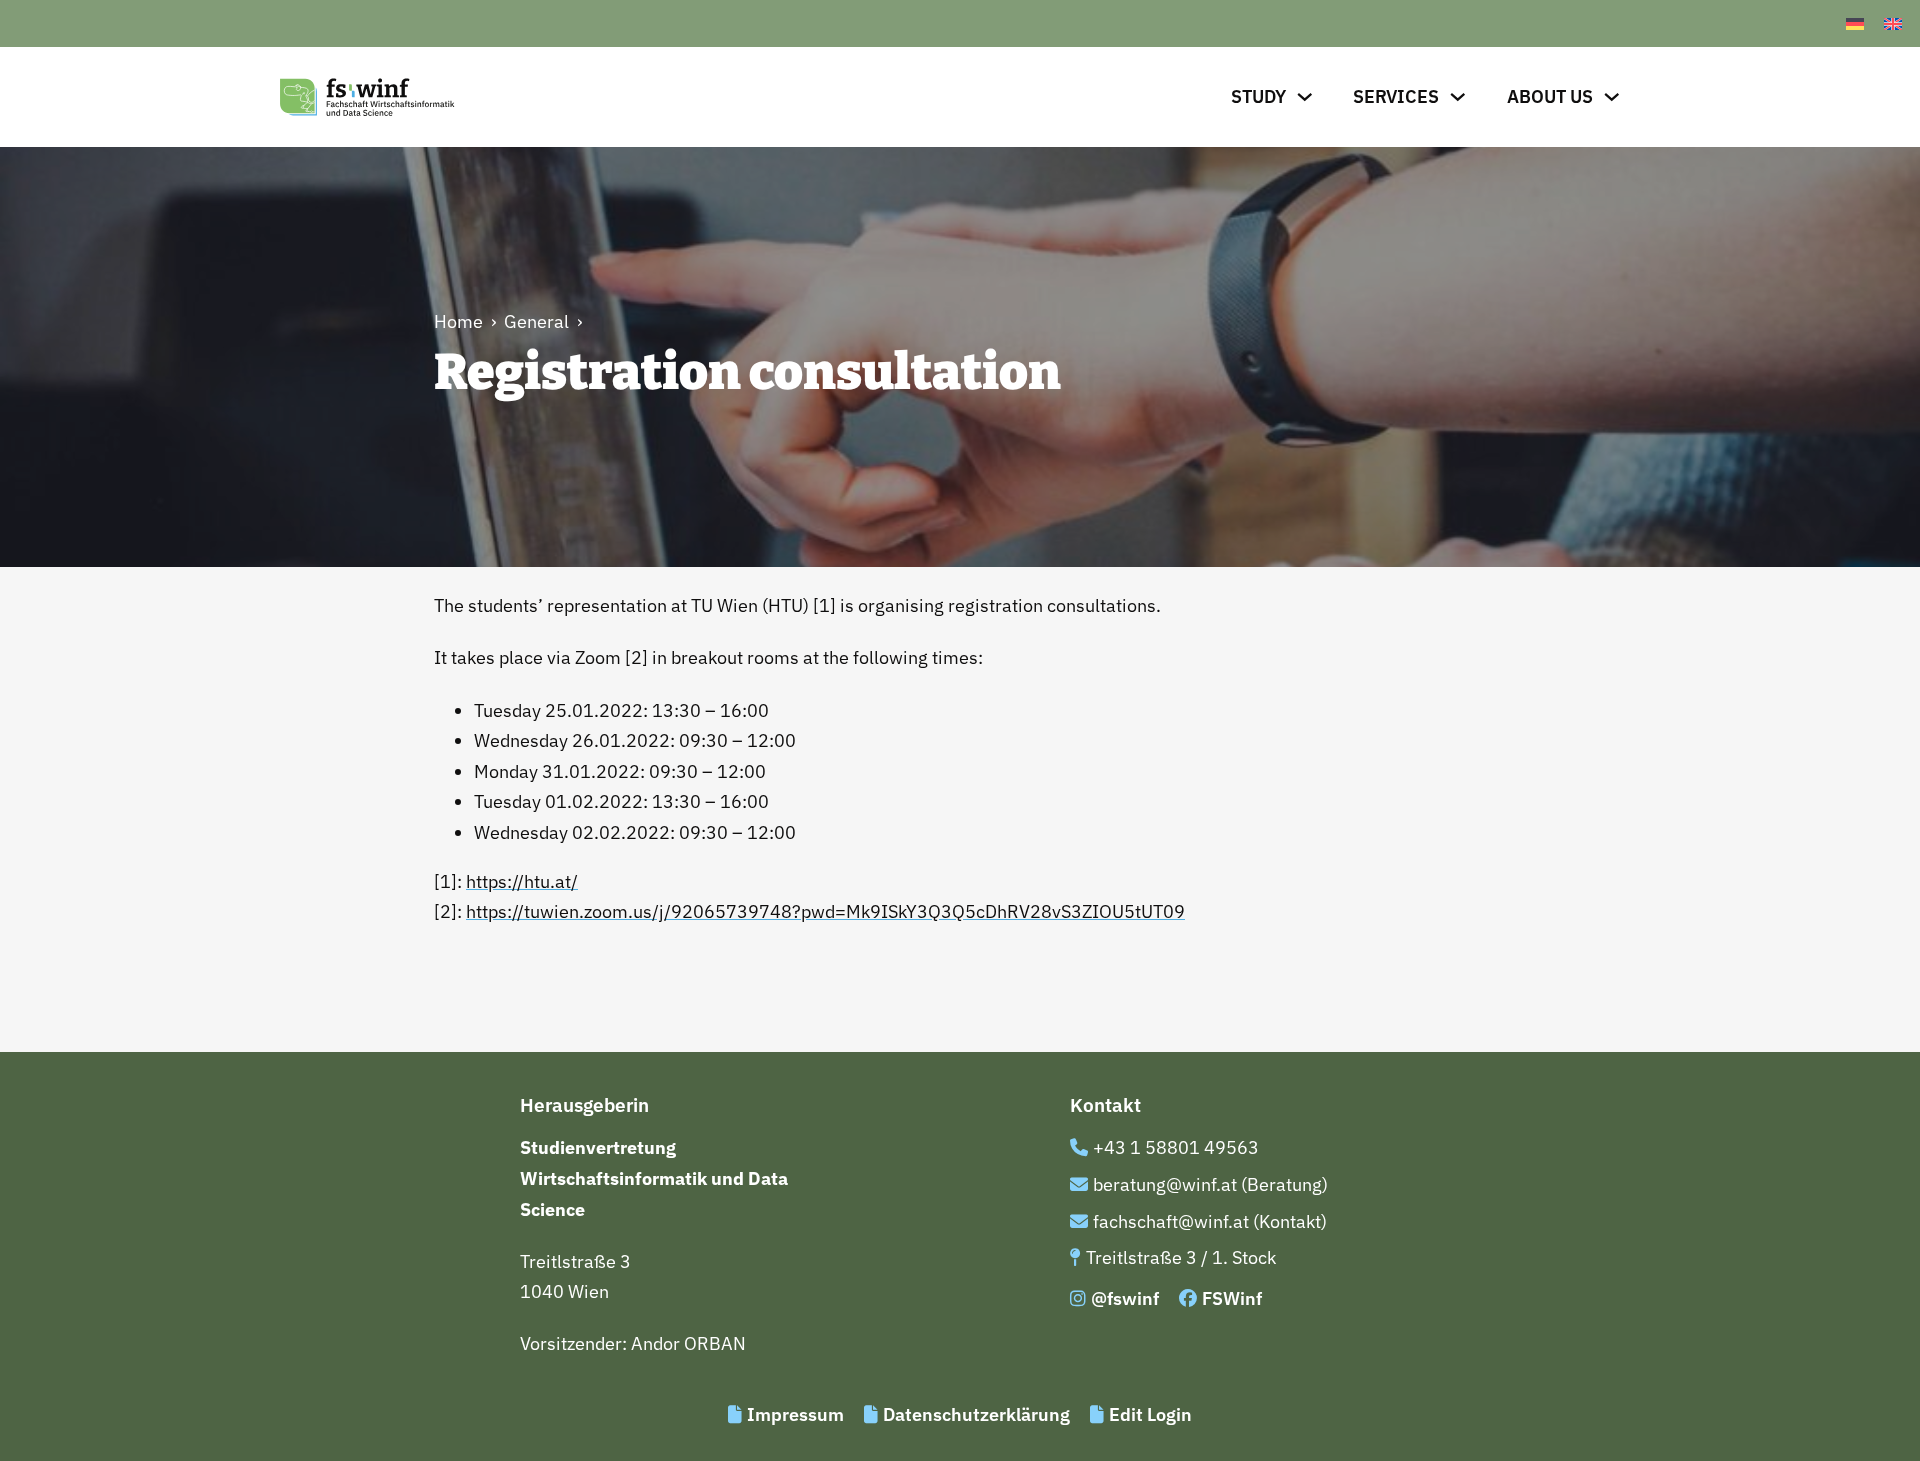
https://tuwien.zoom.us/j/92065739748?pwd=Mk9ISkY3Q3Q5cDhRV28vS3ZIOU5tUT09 (825, 911)
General (536, 321)
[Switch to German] (1855, 23)
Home (458, 321)
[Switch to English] (1893, 23)
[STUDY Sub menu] (1305, 97)
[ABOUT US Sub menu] (1612, 97)
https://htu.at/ (522, 881)
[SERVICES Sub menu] (1458, 97)
